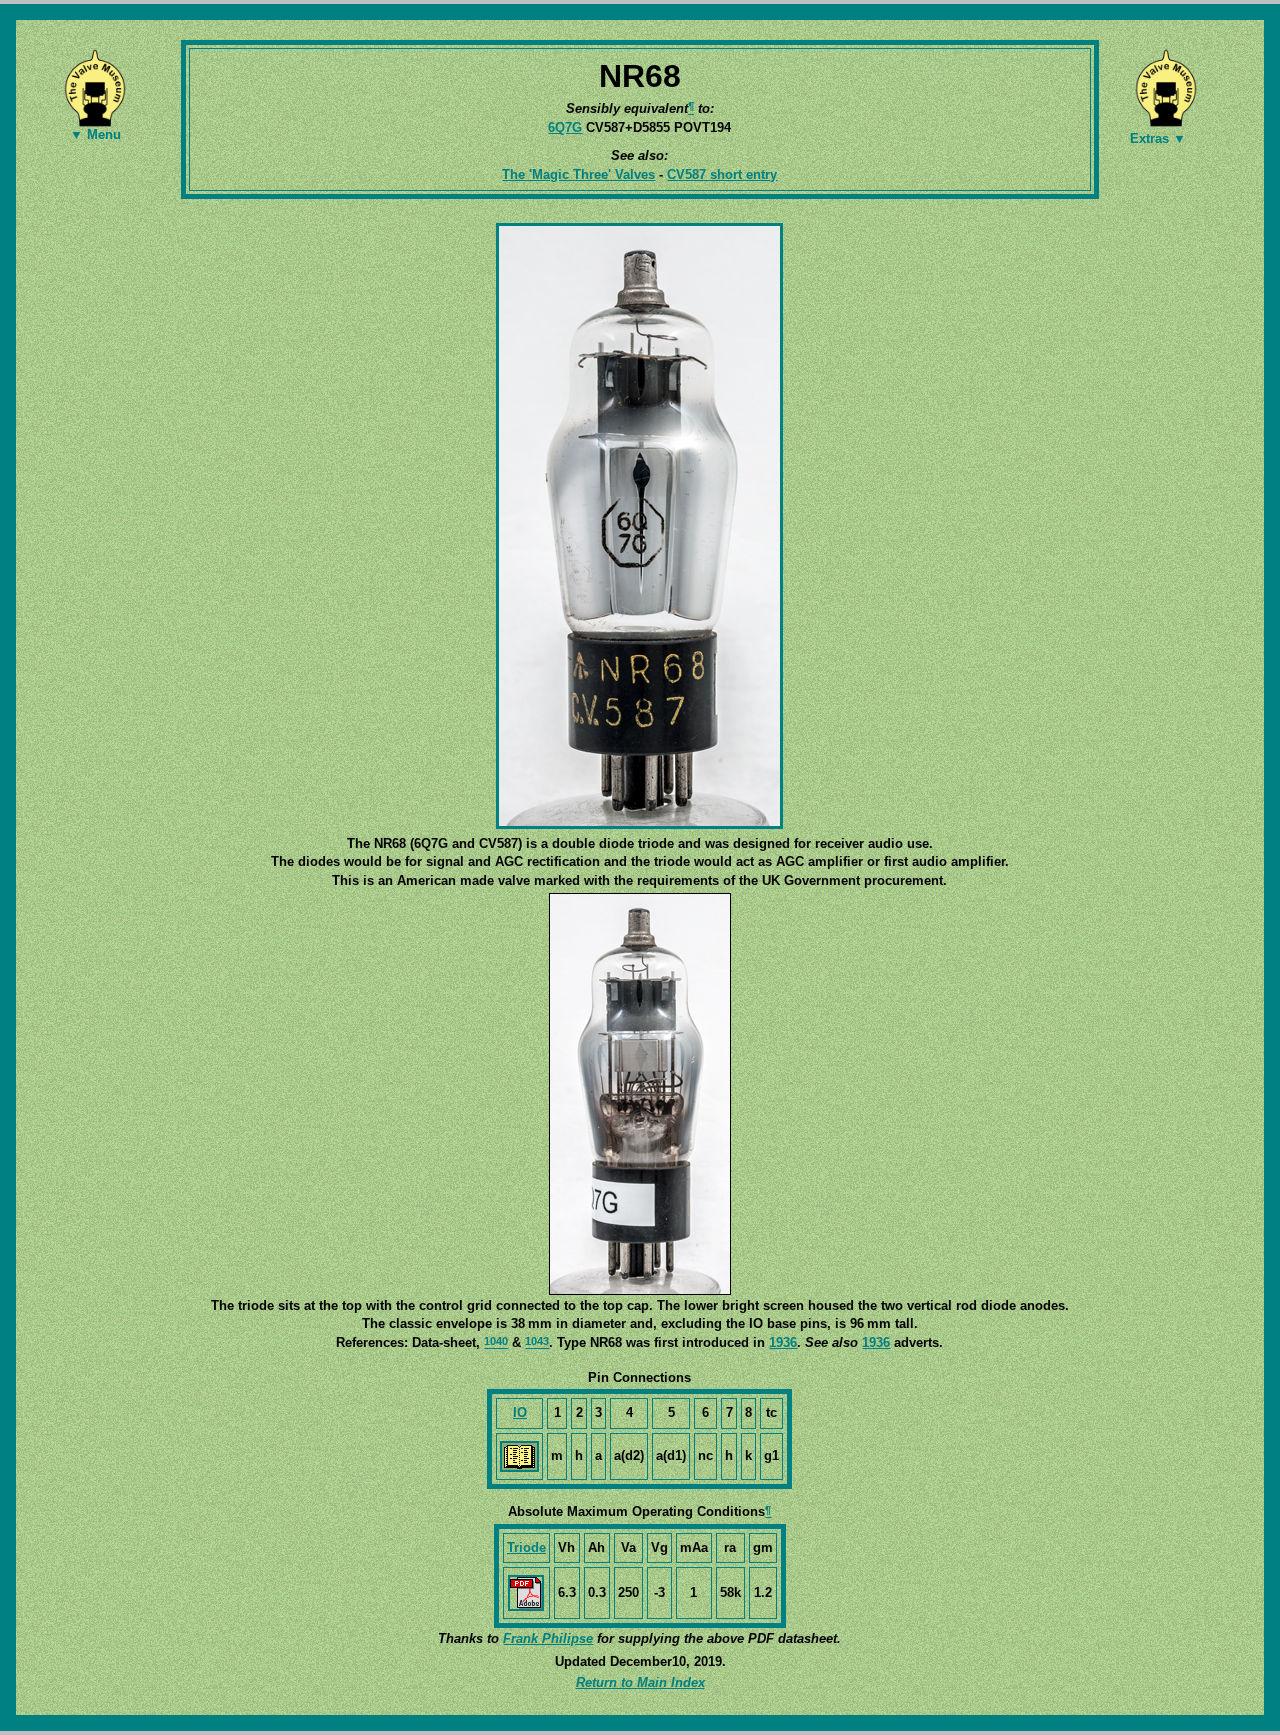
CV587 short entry (722, 174)
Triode (526, 1547)
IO (520, 1412)
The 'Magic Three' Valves (578, 174)
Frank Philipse (548, 1638)
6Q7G (565, 127)
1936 (783, 1342)
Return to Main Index (640, 1682)
